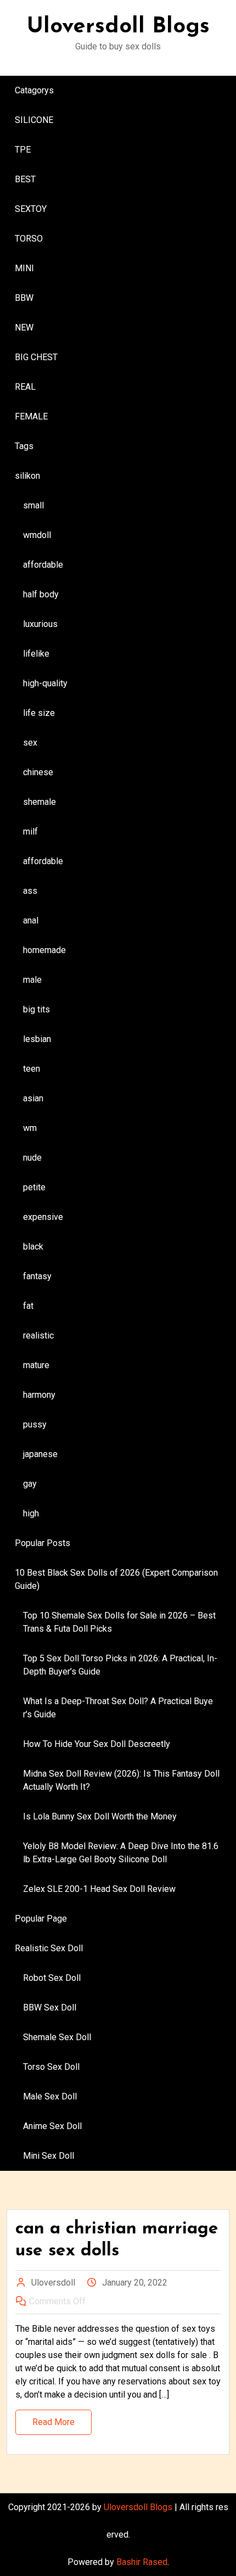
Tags (24, 446)
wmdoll (37, 535)
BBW (24, 298)
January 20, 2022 (135, 2283)
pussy (35, 1424)
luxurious (40, 624)
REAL (25, 387)
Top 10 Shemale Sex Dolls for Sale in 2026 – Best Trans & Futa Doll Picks (119, 1622)
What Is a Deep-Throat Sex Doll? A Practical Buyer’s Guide (118, 1708)
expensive (43, 1217)
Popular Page (41, 1919)
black (33, 1247)
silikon (27, 476)
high (31, 1513)
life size (39, 713)
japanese (40, 1454)
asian (33, 1098)
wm (30, 1128)
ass (30, 891)
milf (30, 831)
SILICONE (34, 120)
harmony (39, 1395)
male (32, 980)
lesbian (37, 1039)
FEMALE (31, 416)
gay (30, 1484)
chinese (38, 772)
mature (36, 1365)
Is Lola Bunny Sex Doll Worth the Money (100, 1816)
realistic (38, 1335)
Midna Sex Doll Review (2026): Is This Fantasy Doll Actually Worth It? (121, 1780)
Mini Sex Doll (49, 2156)
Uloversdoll (53, 2283)
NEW (24, 327)
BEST (25, 179)
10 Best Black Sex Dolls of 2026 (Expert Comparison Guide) (116, 1579)
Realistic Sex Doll (49, 1948)
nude (32, 1158)
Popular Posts (43, 1543)
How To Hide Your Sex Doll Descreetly (97, 1744)
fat (28, 1306)
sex (30, 743)
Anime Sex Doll (52, 2126)
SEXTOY (31, 209)
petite (34, 1187)
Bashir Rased (142, 2562)
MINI (24, 268)
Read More (54, 2422)
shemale (40, 802)
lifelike (36, 654)
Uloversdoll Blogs (118, 27)
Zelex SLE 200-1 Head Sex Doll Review (99, 1889)
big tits (36, 1009)
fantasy (37, 1276)
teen (32, 1069)
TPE (23, 150)
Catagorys (34, 90)
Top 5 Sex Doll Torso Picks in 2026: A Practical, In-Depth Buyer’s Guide (120, 1665)
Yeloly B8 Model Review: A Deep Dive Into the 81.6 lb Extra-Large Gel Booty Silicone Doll (121, 1853)
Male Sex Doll (50, 2096)
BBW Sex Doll (50, 2007)
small (33, 505)
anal (31, 920)
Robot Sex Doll (52, 1978)
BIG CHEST (36, 357)
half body (41, 594)
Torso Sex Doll (51, 2067)
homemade (44, 950)
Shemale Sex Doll (57, 2037)
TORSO (29, 239)
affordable (43, 565)
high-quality (45, 683)
